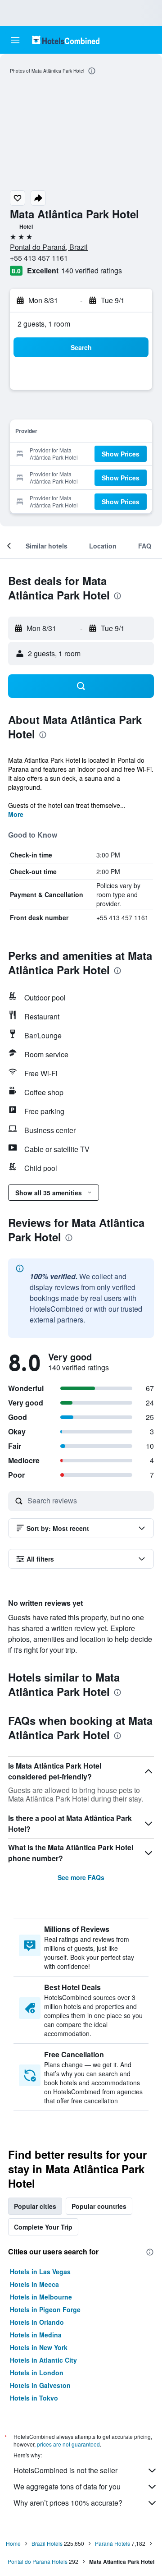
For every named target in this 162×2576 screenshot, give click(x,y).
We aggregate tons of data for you (67, 2486)
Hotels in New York (39, 2347)
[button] (15, 40)
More (16, 814)
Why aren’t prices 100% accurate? (68, 2503)
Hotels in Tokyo (34, 2398)
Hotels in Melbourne (41, 2297)
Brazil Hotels (47, 2543)
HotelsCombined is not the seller (65, 2470)
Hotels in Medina (36, 2335)
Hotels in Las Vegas (40, 2272)
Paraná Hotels (112, 2543)
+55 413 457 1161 (39, 258)
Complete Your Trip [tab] (43, 2227)
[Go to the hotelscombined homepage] (66, 40)
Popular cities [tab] (35, 2206)
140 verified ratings (92, 270)
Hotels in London (37, 2373)
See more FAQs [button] (81, 1877)
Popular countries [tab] (99, 2206)
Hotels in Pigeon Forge (45, 2309)
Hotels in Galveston (40, 2385)
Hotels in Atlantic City (43, 2360)
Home (13, 2543)
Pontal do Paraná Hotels (38, 2561)
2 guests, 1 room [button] (44, 324)
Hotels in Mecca (34, 2284)
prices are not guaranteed (68, 2444)
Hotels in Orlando (37, 2322)
